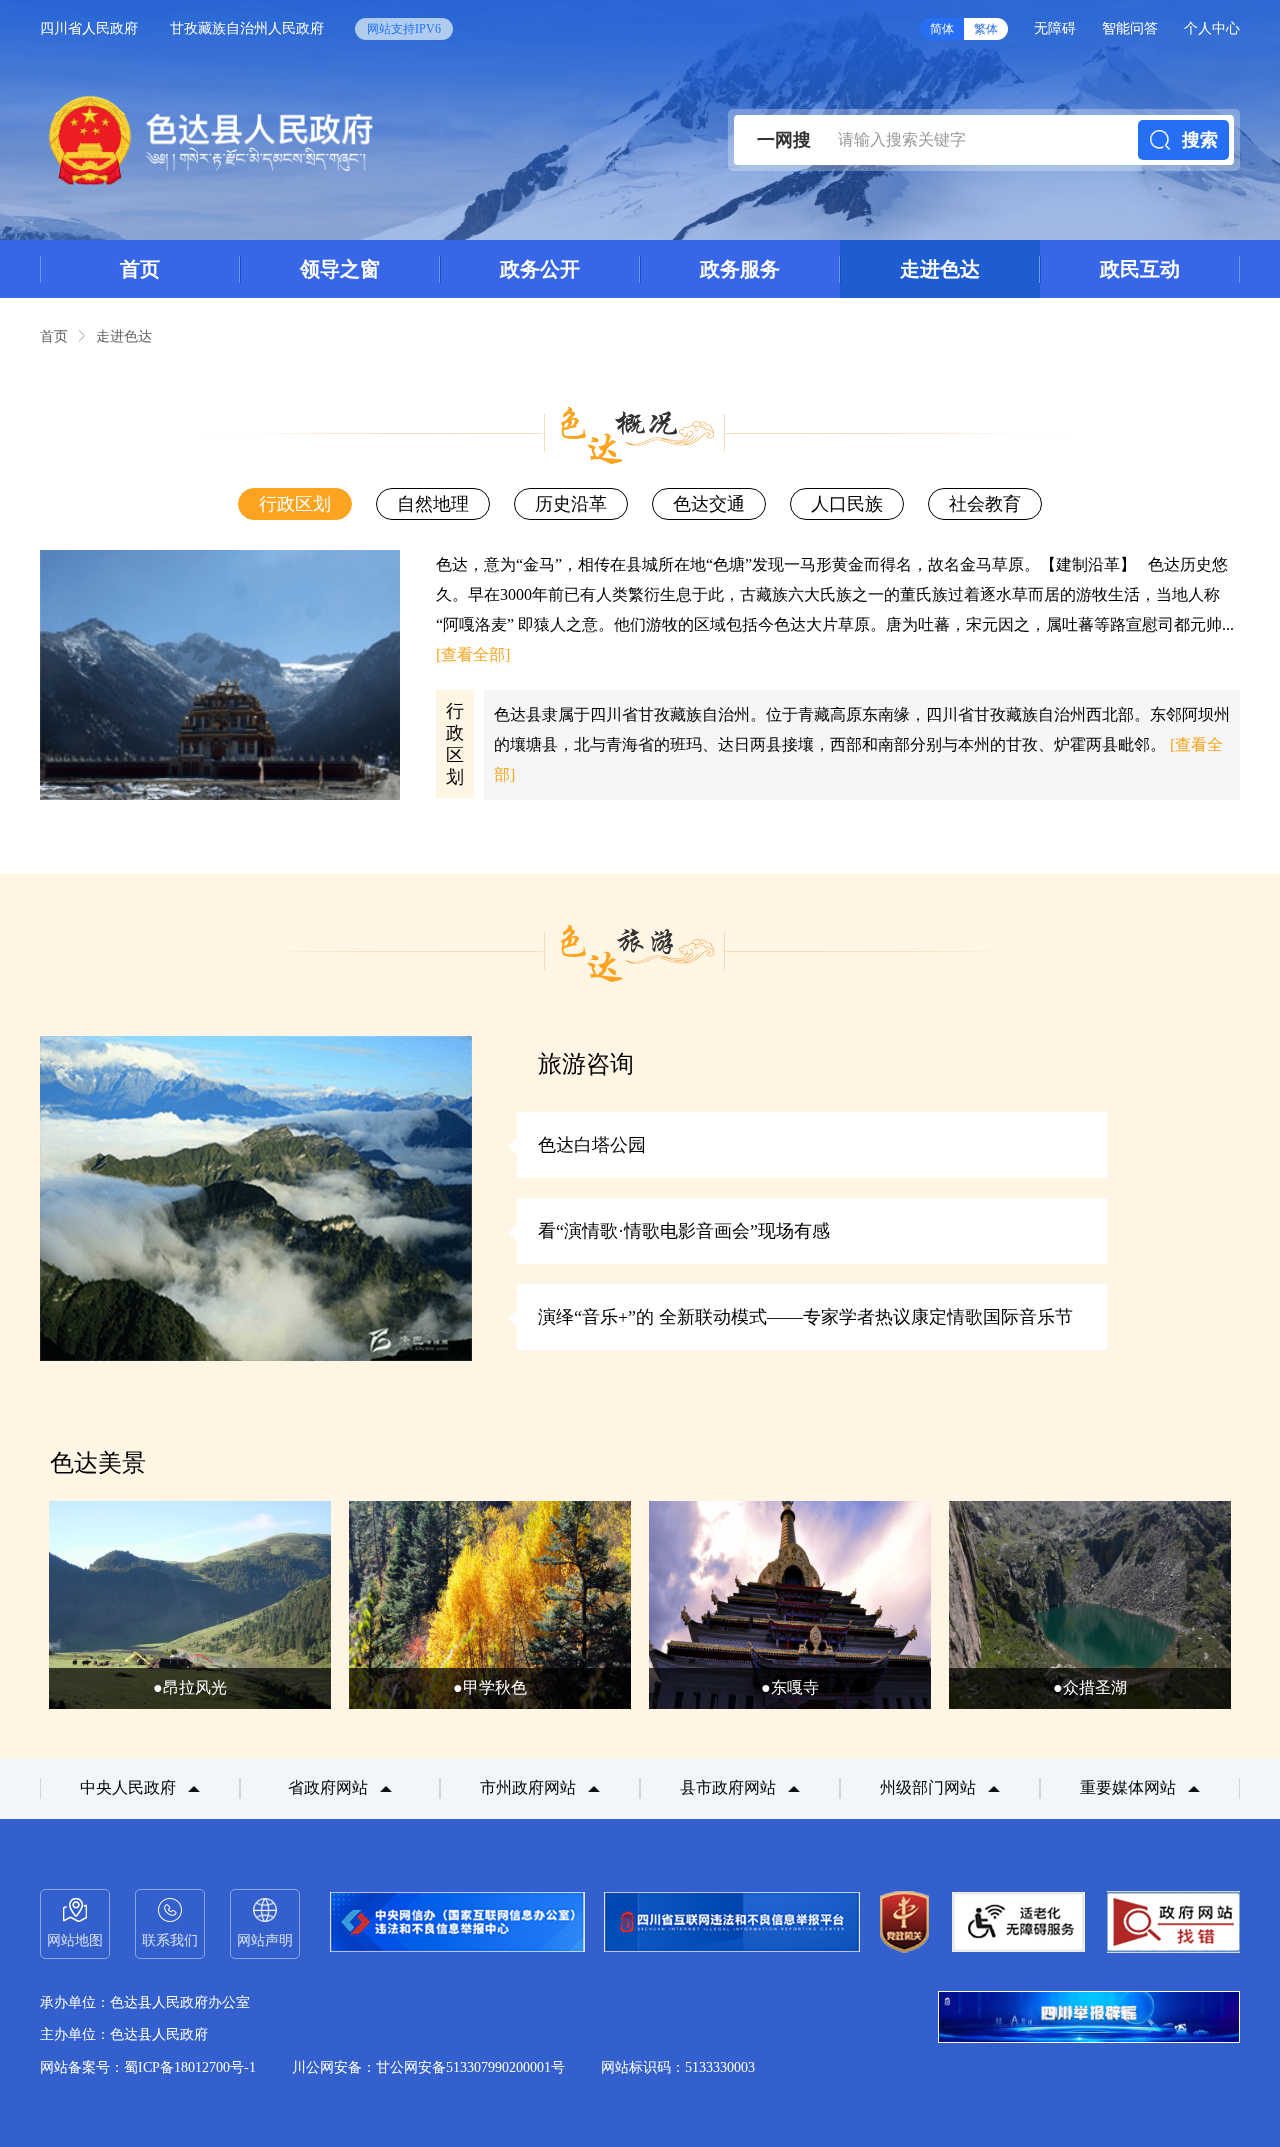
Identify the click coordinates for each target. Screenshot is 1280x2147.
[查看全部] (473, 654)
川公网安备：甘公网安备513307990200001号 (428, 2067)
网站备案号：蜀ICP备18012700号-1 (148, 2067)
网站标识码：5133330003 (678, 2067)
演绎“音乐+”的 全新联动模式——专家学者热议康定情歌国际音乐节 (805, 1317)
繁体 (986, 29)
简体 (942, 29)
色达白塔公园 (592, 1145)
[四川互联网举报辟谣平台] (1089, 2019)
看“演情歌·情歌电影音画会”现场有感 (684, 1231)
